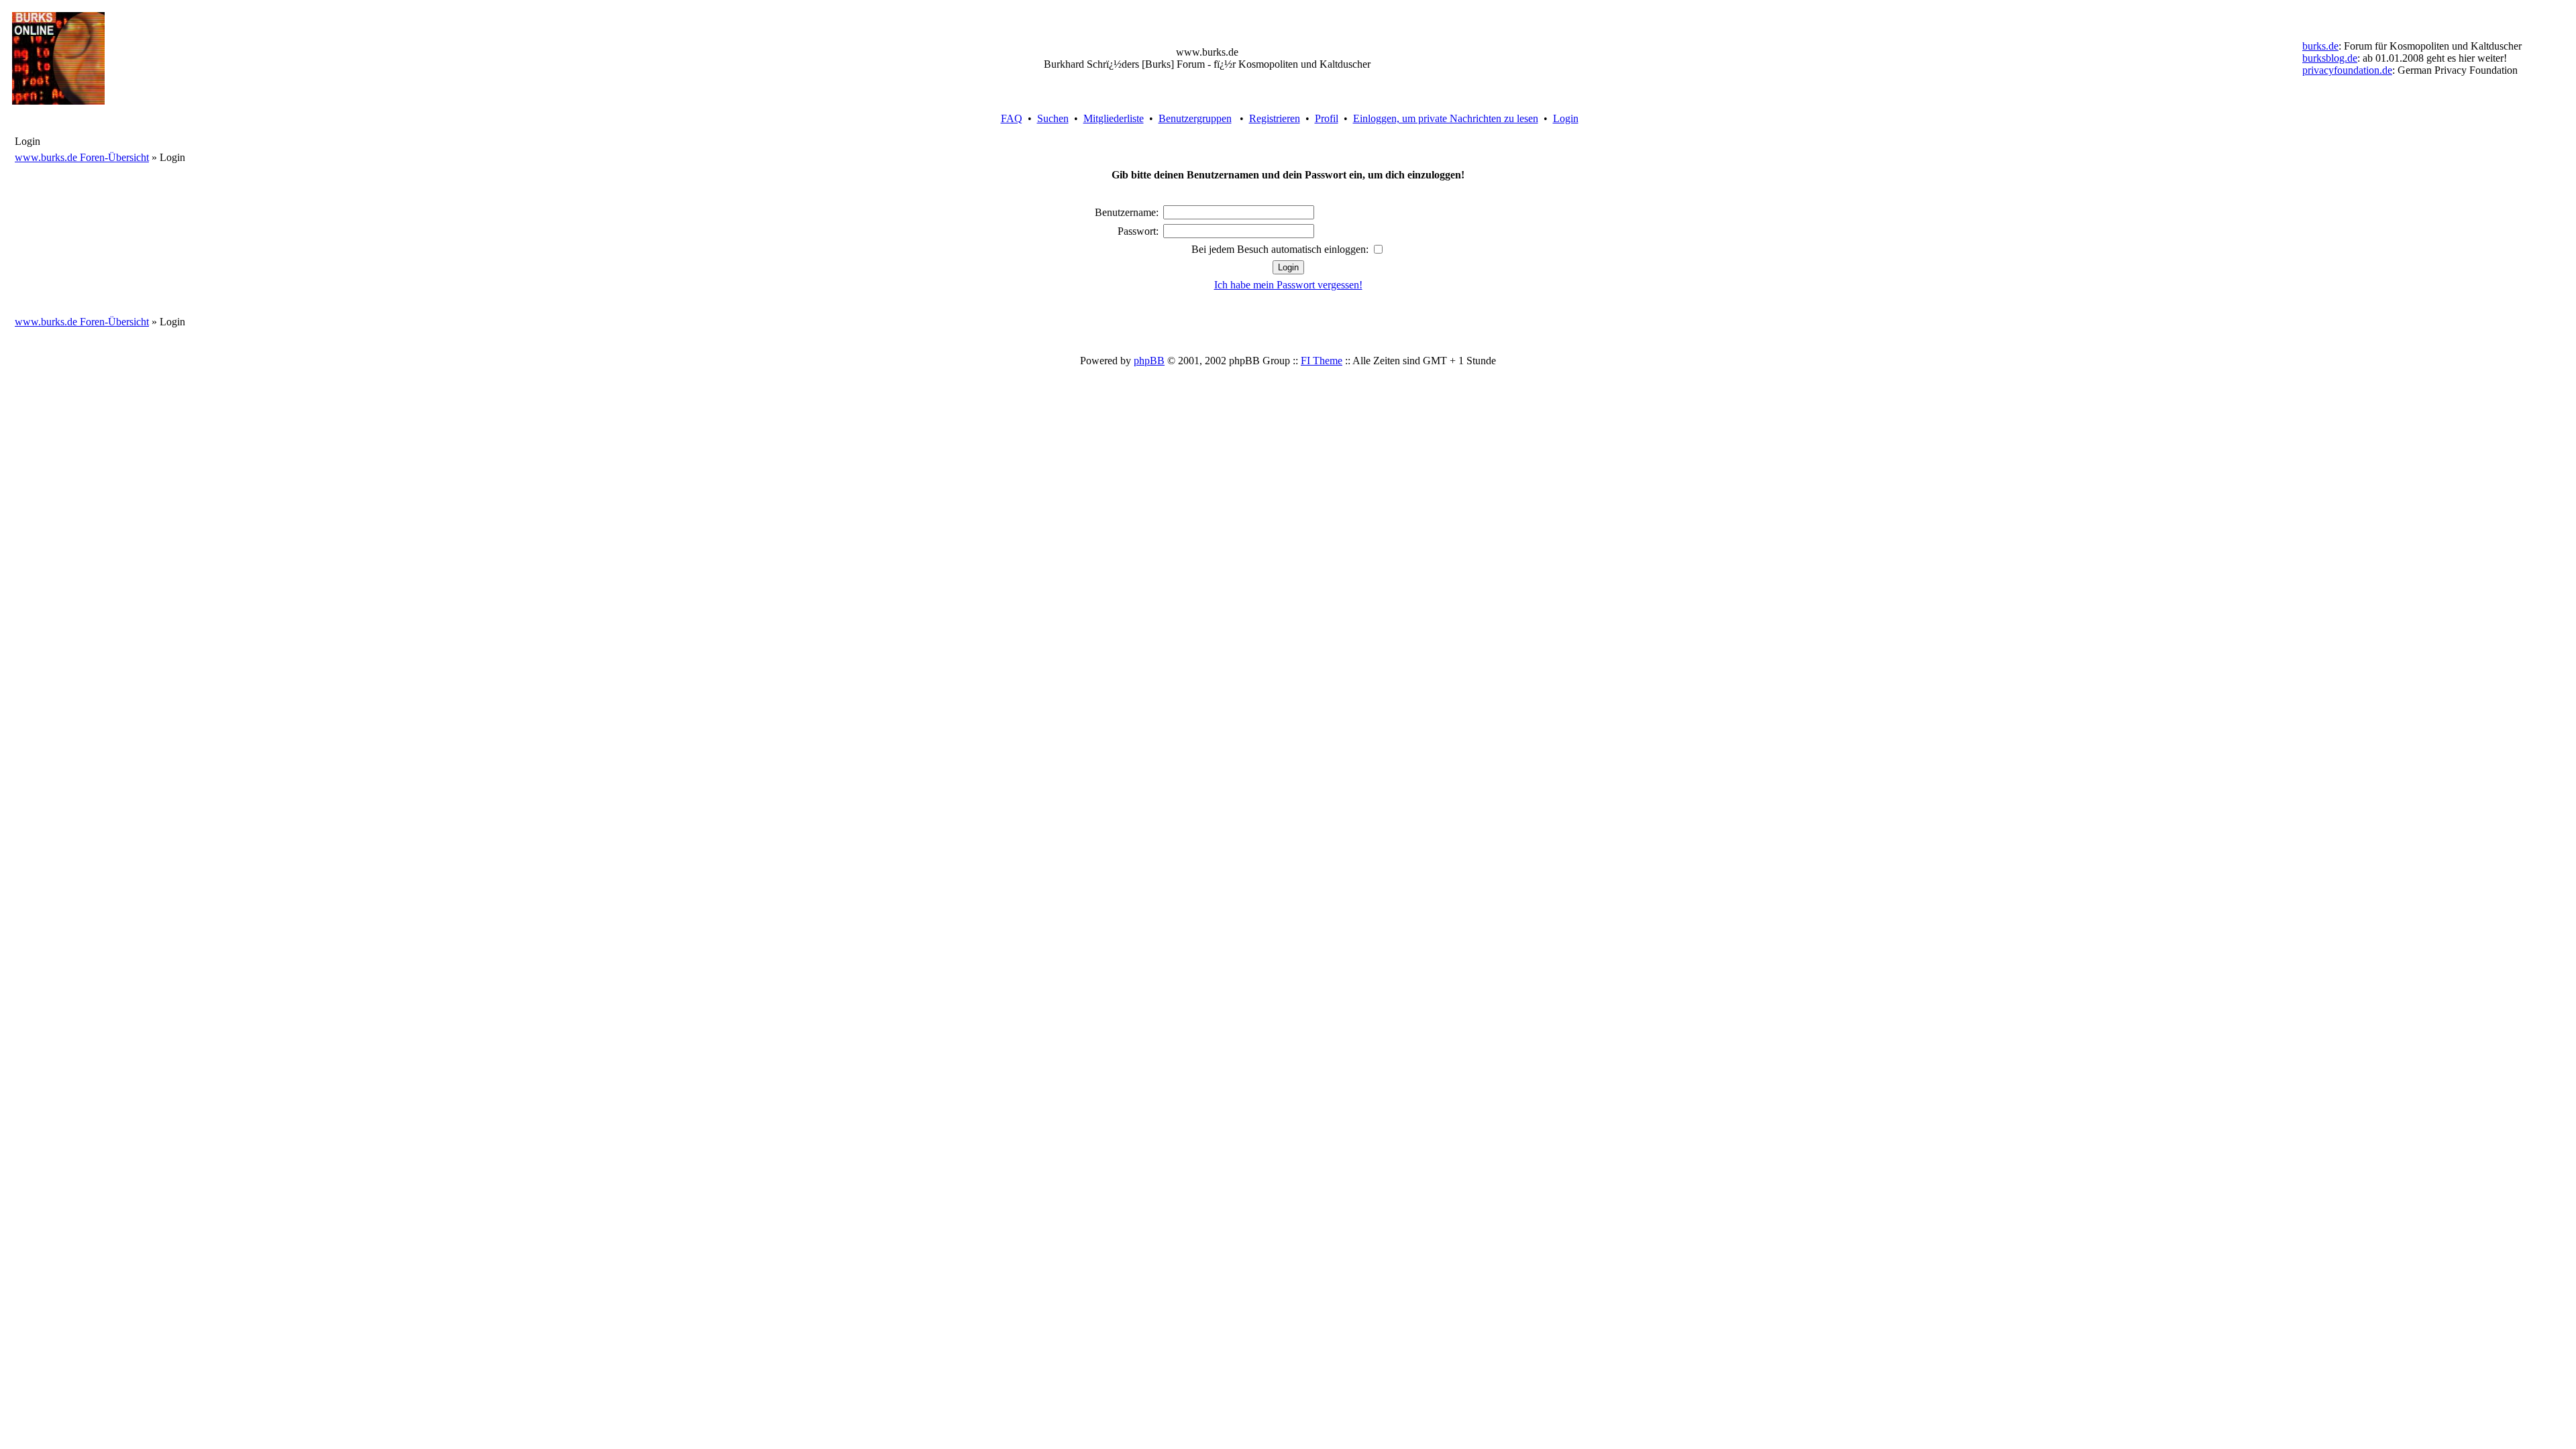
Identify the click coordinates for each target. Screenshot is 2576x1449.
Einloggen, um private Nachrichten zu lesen (1446, 118)
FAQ (1012, 118)
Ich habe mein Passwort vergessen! (1288, 285)
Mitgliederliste (1114, 118)
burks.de (2320, 46)
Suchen (1053, 118)
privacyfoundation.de (2347, 70)
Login (1566, 118)
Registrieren (1275, 118)
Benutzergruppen (1195, 118)
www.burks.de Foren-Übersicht (82, 157)
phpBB (1149, 361)
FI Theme (1322, 361)
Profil (1327, 118)
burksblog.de (2330, 58)
